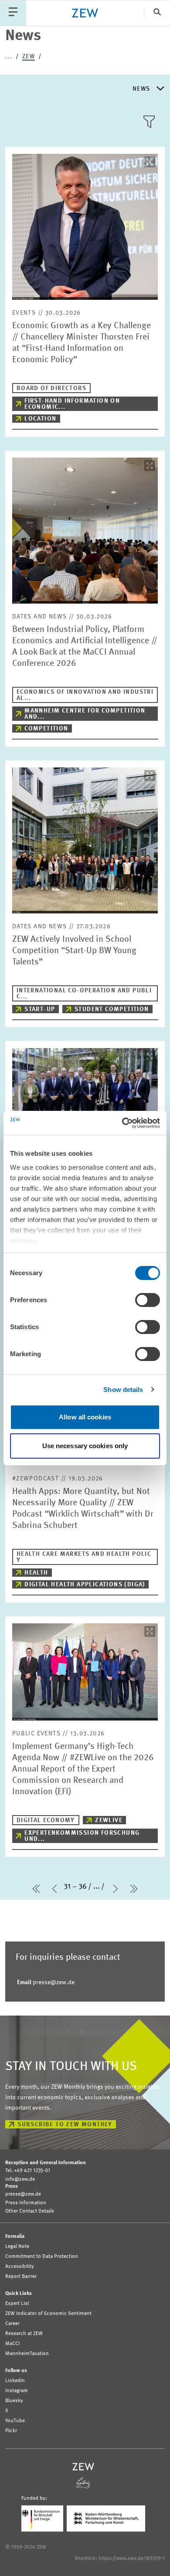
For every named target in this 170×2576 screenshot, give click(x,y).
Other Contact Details (30, 2211)
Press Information (26, 2203)
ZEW (29, 57)
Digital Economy (46, 1820)
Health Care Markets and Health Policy (84, 1557)
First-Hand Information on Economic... (72, 404)
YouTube (15, 2421)
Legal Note (17, 2247)
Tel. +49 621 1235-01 (28, 2171)
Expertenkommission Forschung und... (82, 1836)
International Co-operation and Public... (84, 994)
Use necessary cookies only (85, 1446)
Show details (123, 1390)
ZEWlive (109, 1820)
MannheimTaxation (27, 2354)
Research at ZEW (24, 2334)
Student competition (112, 1009)
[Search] (157, 13)
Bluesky (14, 2401)
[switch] (148, 1300)
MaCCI (12, 2344)
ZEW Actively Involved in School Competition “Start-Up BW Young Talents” (74, 951)
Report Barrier (21, 2277)
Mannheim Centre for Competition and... (85, 714)
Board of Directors (51, 388)
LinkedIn (15, 2381)
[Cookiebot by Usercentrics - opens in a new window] (122, 1123)
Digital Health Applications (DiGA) (85, 1585)
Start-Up (40, 1009)
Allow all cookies (85, 1417)
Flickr (11, 2431)
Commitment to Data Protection (42, 2257)
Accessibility (20, 2267)
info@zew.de (20, 2179)
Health (36, 1573)
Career (12, 2324)
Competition (46, 729)
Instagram (17, 2391)
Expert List (17, 2304)
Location (40, 419)
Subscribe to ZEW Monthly (65, 2125)
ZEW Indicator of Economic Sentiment (48, 2314)
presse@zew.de (46, 1982)
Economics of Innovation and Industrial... (85, 695)
